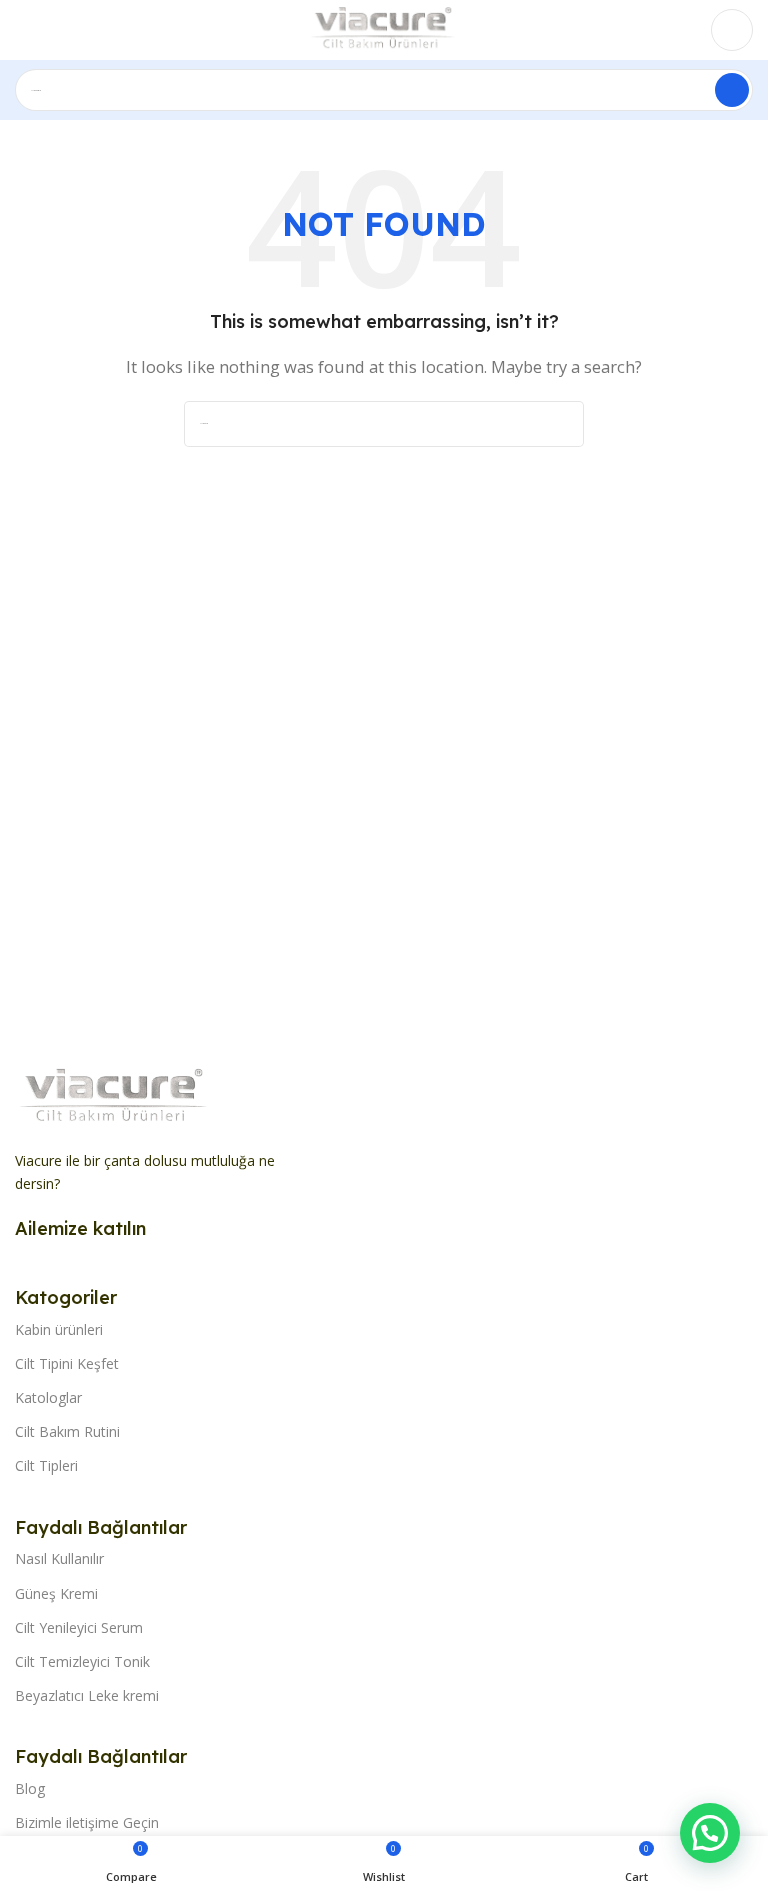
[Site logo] (384, 28)
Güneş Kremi (56, 1593)
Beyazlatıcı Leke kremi (87, 1695)
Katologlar (48, 1397)
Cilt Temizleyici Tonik (82, 1661)
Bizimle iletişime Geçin (87, 1822)
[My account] (732, 30)
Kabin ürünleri (59, 1329)
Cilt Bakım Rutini (67, 1431)
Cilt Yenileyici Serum (79, 1627)
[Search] (732, 90)
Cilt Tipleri (46, 1465)
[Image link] (115, 1096)
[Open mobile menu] (23, 30)
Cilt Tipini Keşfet (67, 1363)
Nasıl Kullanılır (59, 1558)
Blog (30, 1788)
